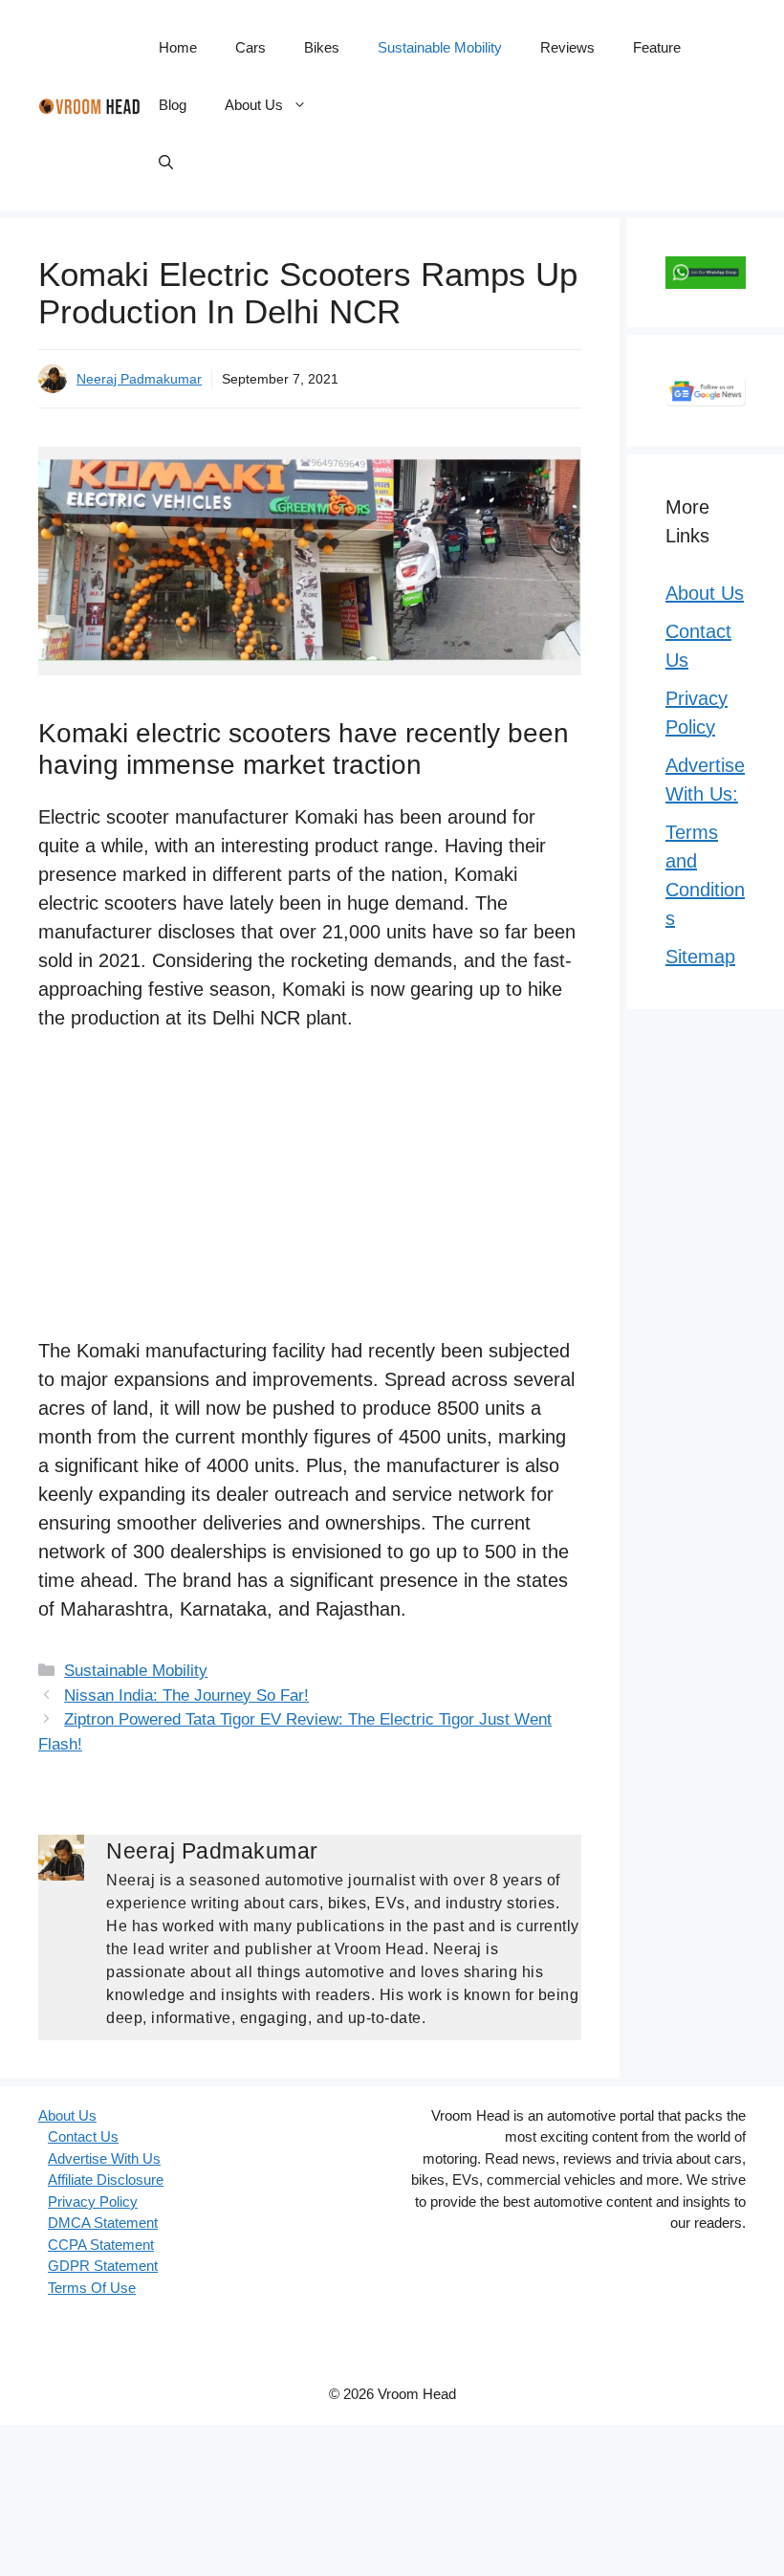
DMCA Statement (103, 2223)
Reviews (567, 47)
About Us (254, 105)
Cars (250, 47)
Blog (173, 105)
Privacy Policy (93, 2202)
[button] (166, 163)
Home (178, 47)
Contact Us (83, 2136)
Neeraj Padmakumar (139, 379)
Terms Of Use (92, 2288)
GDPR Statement (103, 2266)
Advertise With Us (104, 2158)
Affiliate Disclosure (106, 2180)
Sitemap (700, 957)
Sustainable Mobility (440, 47)
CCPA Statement (101, 2245)
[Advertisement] (310, 1195)
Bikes (322, 47)
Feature (657, 47)
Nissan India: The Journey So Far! (186, 1695)
